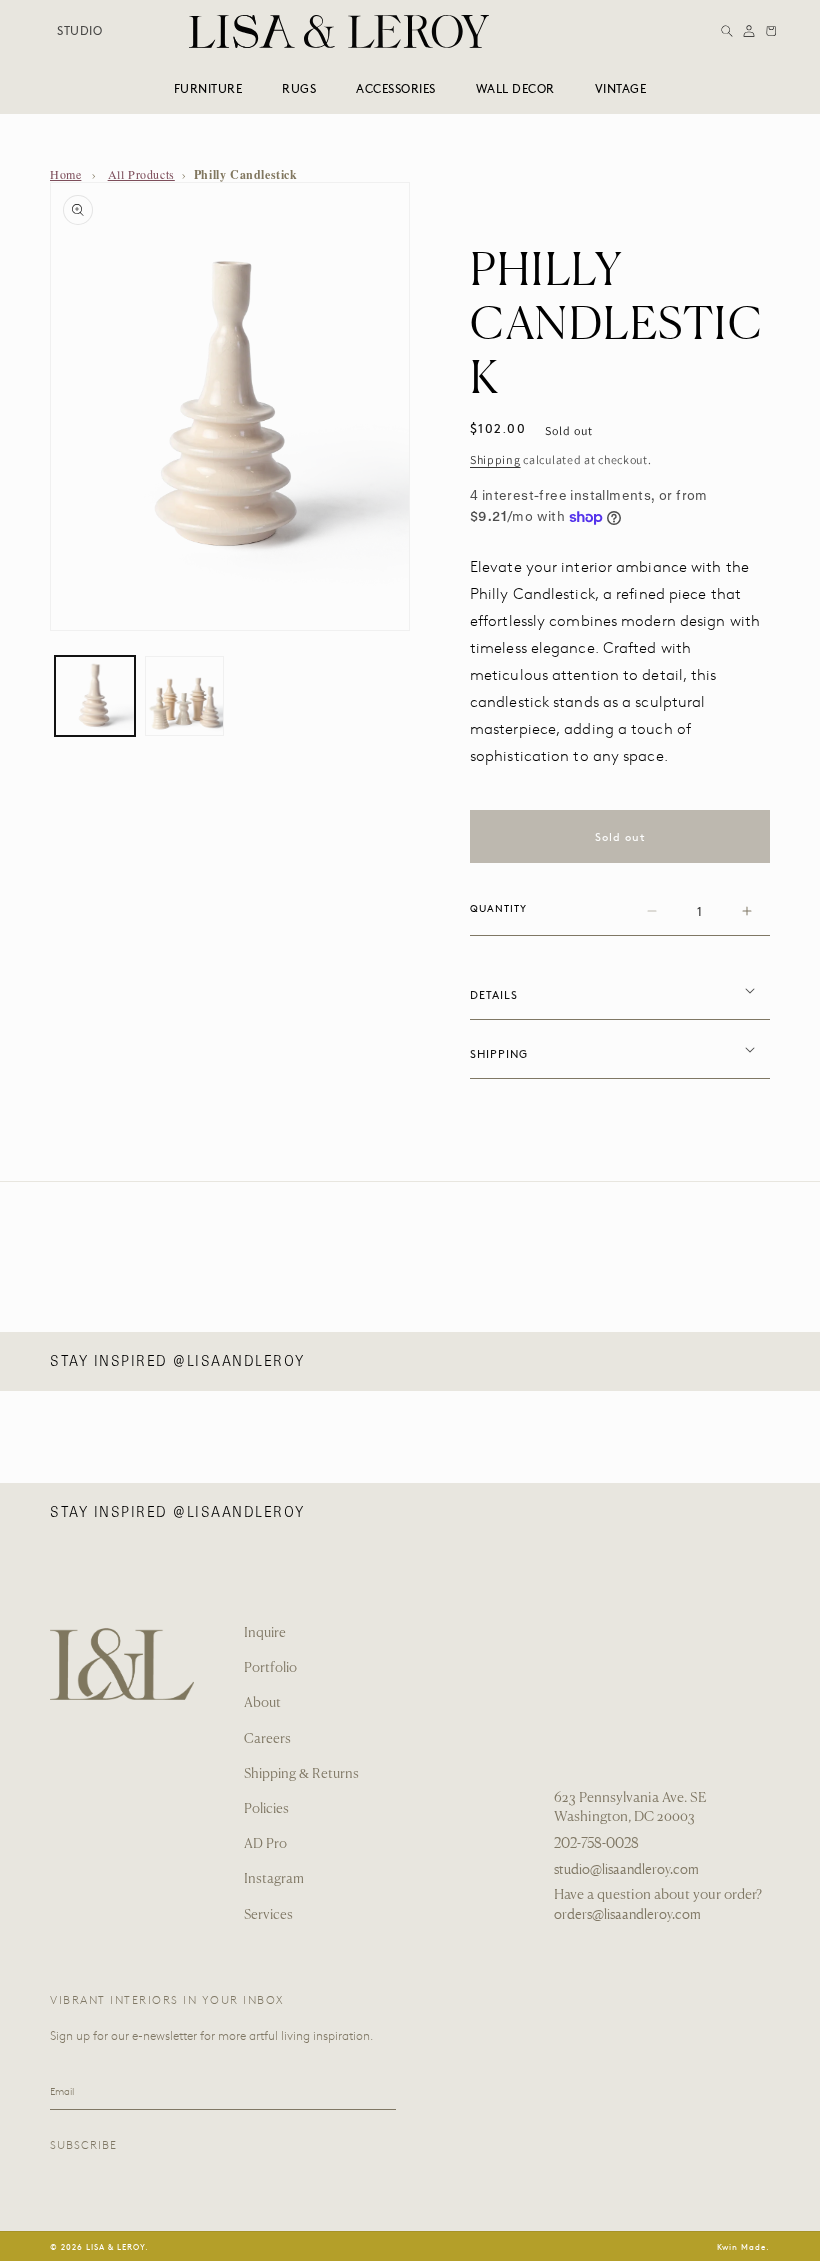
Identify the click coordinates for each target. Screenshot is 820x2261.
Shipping (495, 459)
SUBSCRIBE (83, 2145)
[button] (727, 31)
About (262, 1703)
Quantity (498, 908)
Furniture (208, 88)
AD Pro (265, 1844)
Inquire (265, 1633)
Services (268, 1915)
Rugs (299, 88)
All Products (141, 174)
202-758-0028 (596, 1843)
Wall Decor (515, 88)
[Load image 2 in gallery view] (185, 696)
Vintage (621, 88)
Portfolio (270, 1668)
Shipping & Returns (301, 1774)
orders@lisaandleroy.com (627, 1914)
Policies (266, 1809)
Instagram (274, 1879)
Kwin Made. (743, 2246)
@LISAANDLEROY (239, 1361)
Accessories (396, 88)
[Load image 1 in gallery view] (95, 696)
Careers (267, 1739)
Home (65, 174)
